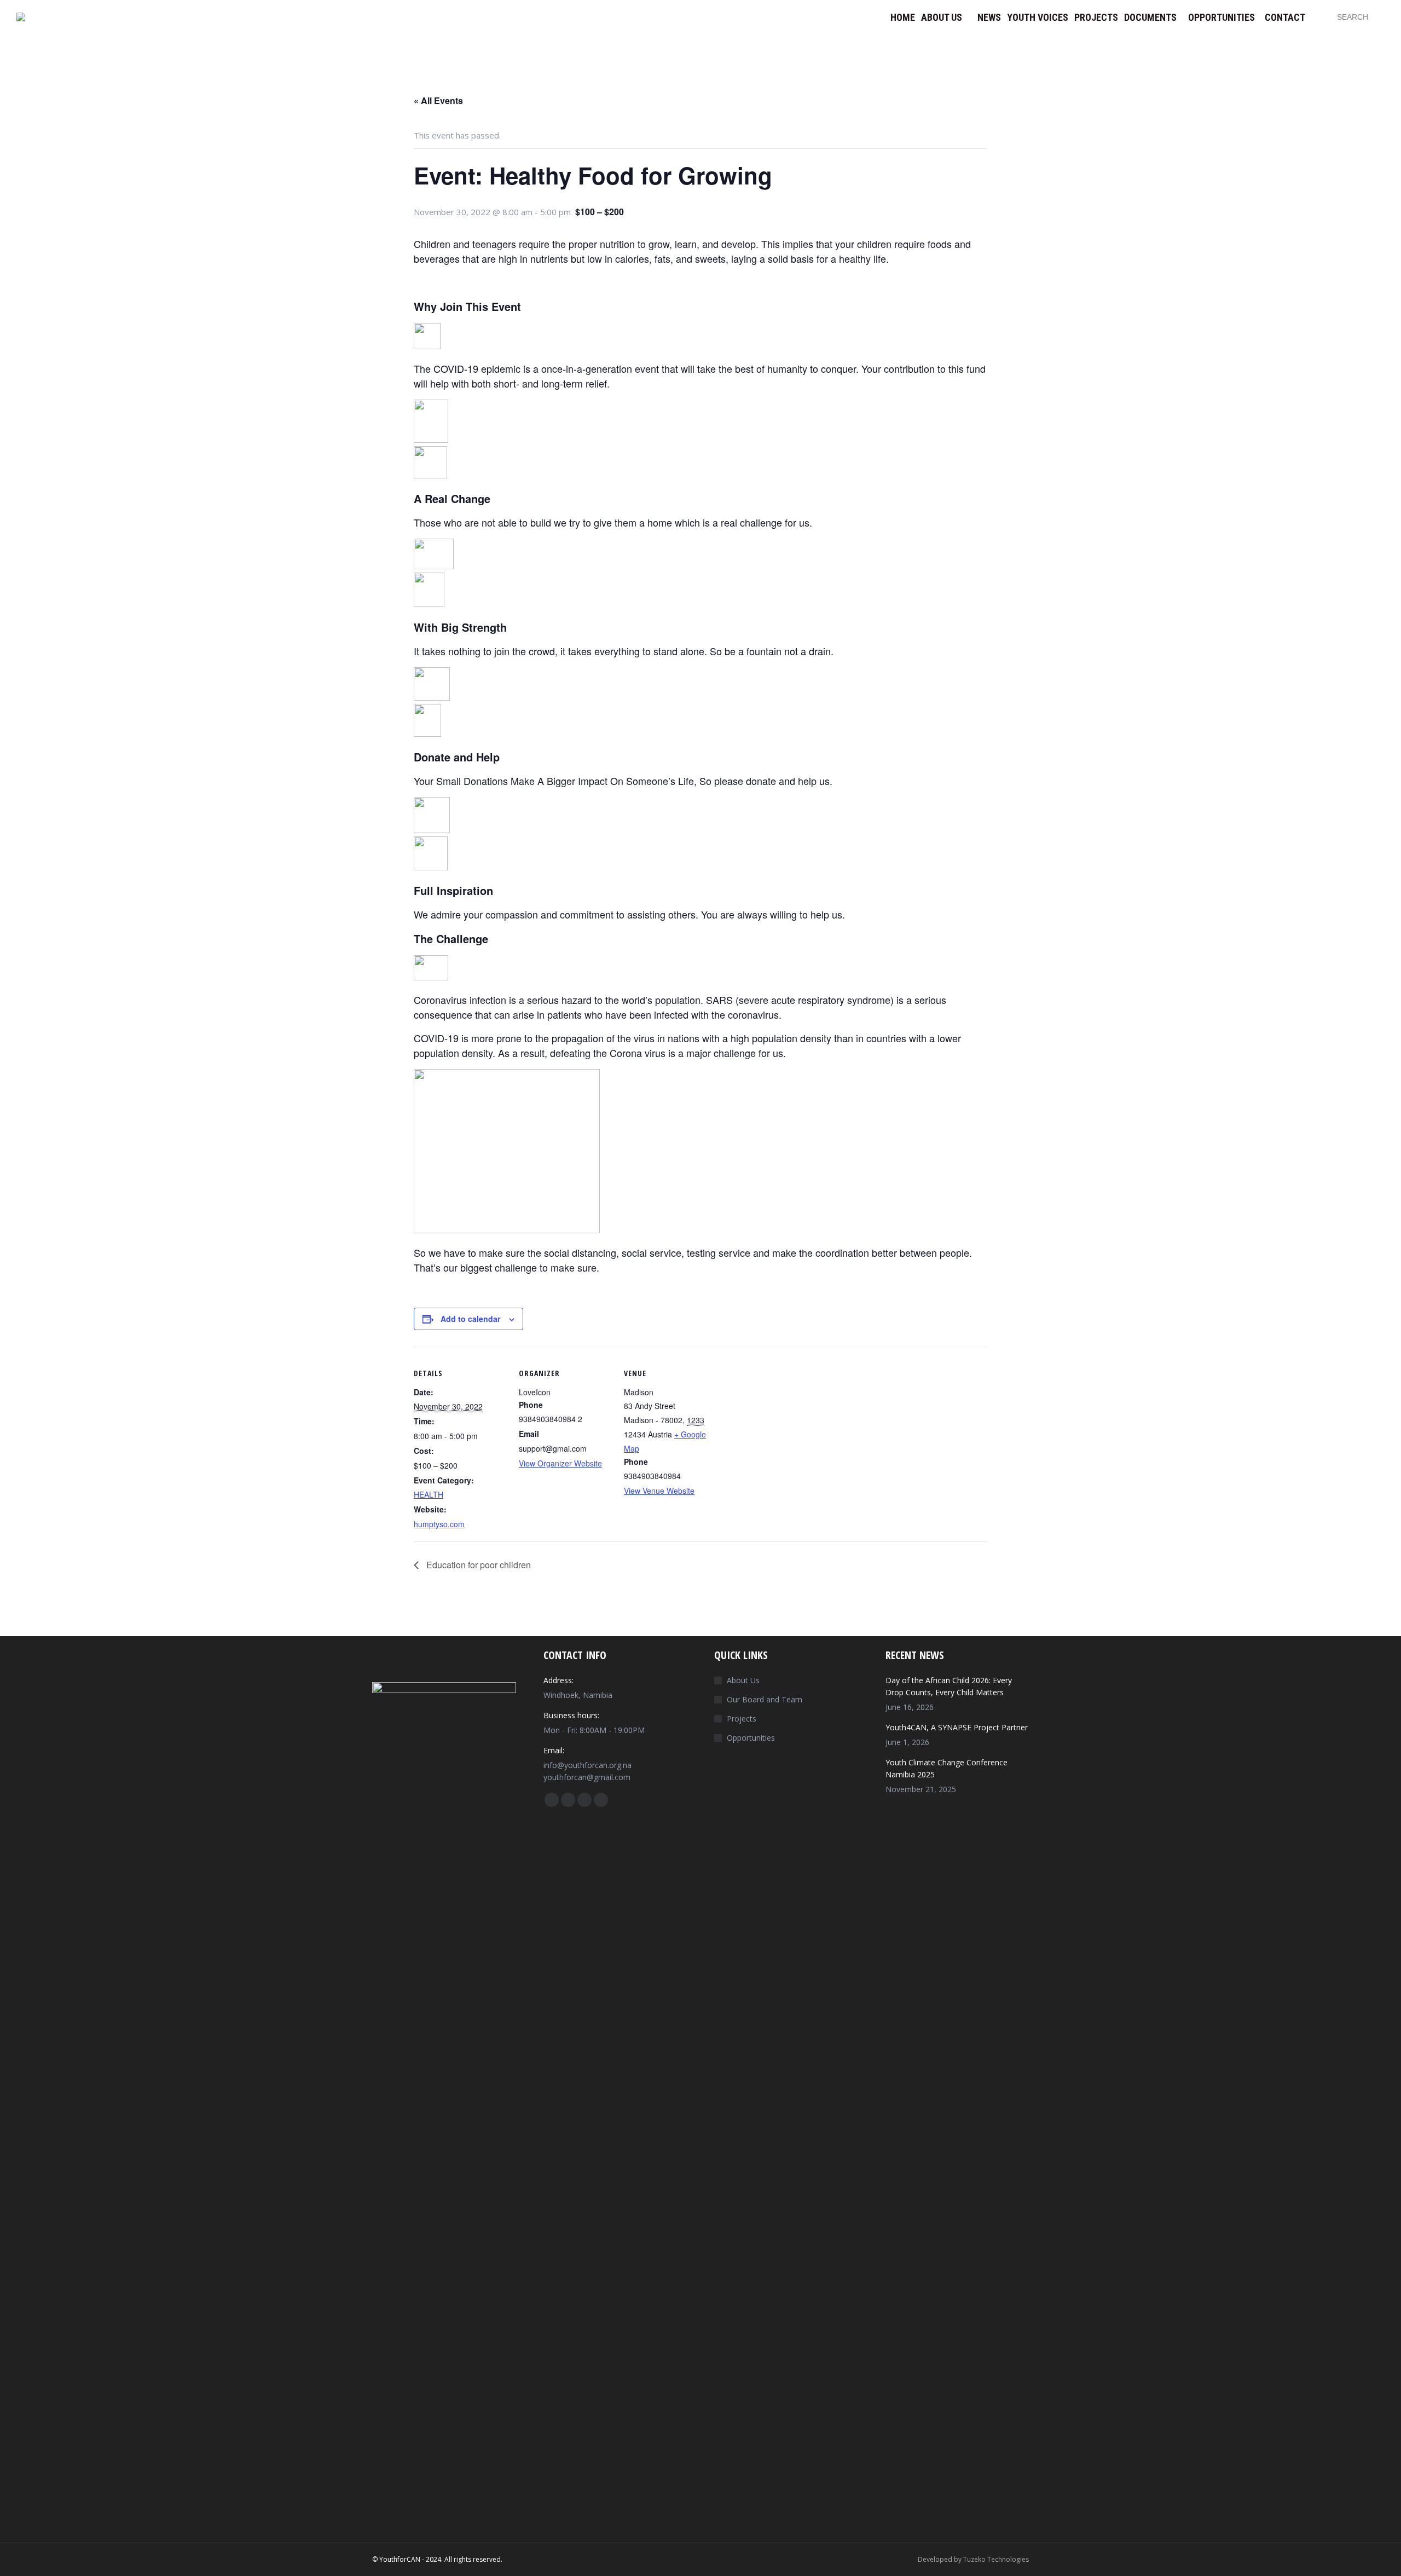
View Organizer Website (560, 1463)
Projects (742, 1719)
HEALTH (429, 1494)
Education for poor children (477, 1565)
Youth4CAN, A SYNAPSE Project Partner (957, 1727)
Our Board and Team (765, 1699)
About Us (743, 1680)
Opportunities (751, 1738)
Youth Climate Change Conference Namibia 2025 (946, 1768)
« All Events (438, 100)
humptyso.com (439, 1524)
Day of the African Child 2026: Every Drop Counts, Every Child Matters (949, 1686)
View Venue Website (659, 1491)
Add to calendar (470, 1319)
